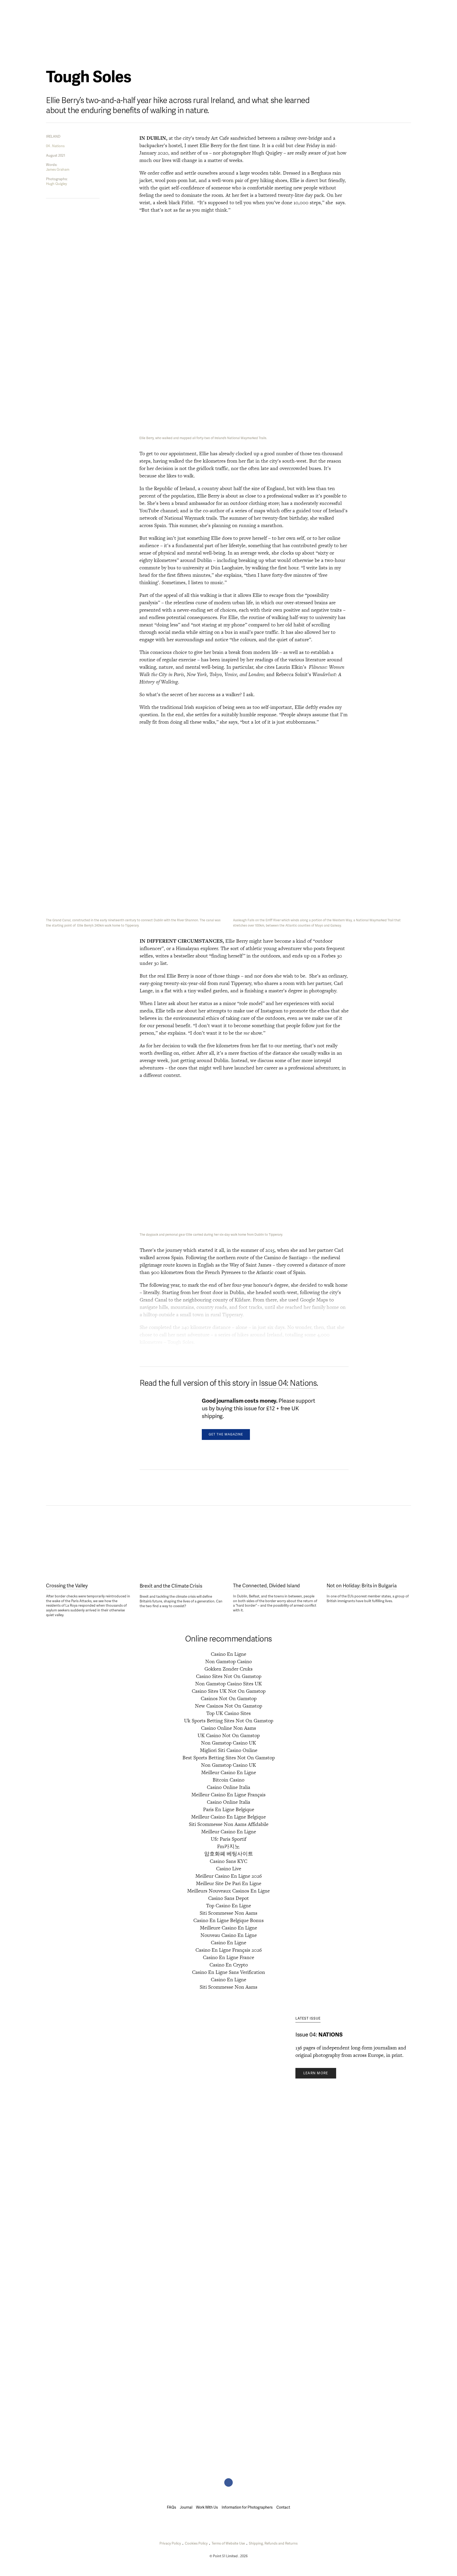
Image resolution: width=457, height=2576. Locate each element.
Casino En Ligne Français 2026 (229, 1950)
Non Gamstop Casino (229, 1661)
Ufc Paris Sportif (229, 1839)
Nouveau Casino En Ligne (229, 1935)
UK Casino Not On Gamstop (229, 1735)
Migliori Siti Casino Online (229, 1750)
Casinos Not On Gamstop (229, 1698)
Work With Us (207, 2507)
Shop (406, 7)
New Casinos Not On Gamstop (229, 1706)
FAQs (172, 2507)
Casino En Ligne (229, 1654)
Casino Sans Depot (229, 1898)
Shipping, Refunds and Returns (273, 2544)
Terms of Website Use (228, 2544)
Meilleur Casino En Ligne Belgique (229, 1817)
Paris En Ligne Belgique (229, 1809)
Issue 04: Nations (288, 1383)
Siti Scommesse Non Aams (229, 1913)
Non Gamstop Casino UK (229, 1743)
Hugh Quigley (56, 184)
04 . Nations (55, 146)
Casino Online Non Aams (229, 1728)
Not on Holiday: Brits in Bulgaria (362, 1586)
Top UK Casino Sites (229, 1713)
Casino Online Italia (229, 1787)
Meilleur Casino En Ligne (229, 1772)
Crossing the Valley (67, 1586)
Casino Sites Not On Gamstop (229, 1676)
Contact (283, 2507)
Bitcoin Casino (229, 1780)
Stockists (73, 7)
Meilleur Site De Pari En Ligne (229, 1883)
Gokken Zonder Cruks (229, 1669)
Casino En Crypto (229, 1965)
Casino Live (229, 1869)
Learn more (316, 2073)
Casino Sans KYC (229, 1861)
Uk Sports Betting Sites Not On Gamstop (229, 1721)
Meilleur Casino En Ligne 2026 (229, 1876)
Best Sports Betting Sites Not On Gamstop (229, 1758)
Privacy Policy (170, 2544)
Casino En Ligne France (229, 1957)
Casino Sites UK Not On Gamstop (229, 1691)
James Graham (58, 170)
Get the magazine (226, 1435)
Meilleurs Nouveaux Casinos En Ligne (229, 1891)
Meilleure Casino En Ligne (229, 1928)
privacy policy (132, 2078)
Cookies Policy (196, 2544)
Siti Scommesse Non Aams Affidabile (229, 1824)
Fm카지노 (229, 1846)
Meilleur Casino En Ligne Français (229, 1795)
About (52, 7)
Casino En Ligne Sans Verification (229, 1972)
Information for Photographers (247, 2507)
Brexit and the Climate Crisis (171, 1586)
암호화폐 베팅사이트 (229, 1854)
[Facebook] (229, 2482)
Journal (96, 7)
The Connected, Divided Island (266, 1586)
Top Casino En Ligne (229, 1906)
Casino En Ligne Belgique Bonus (229, 1920)
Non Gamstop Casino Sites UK (229, 1684)
